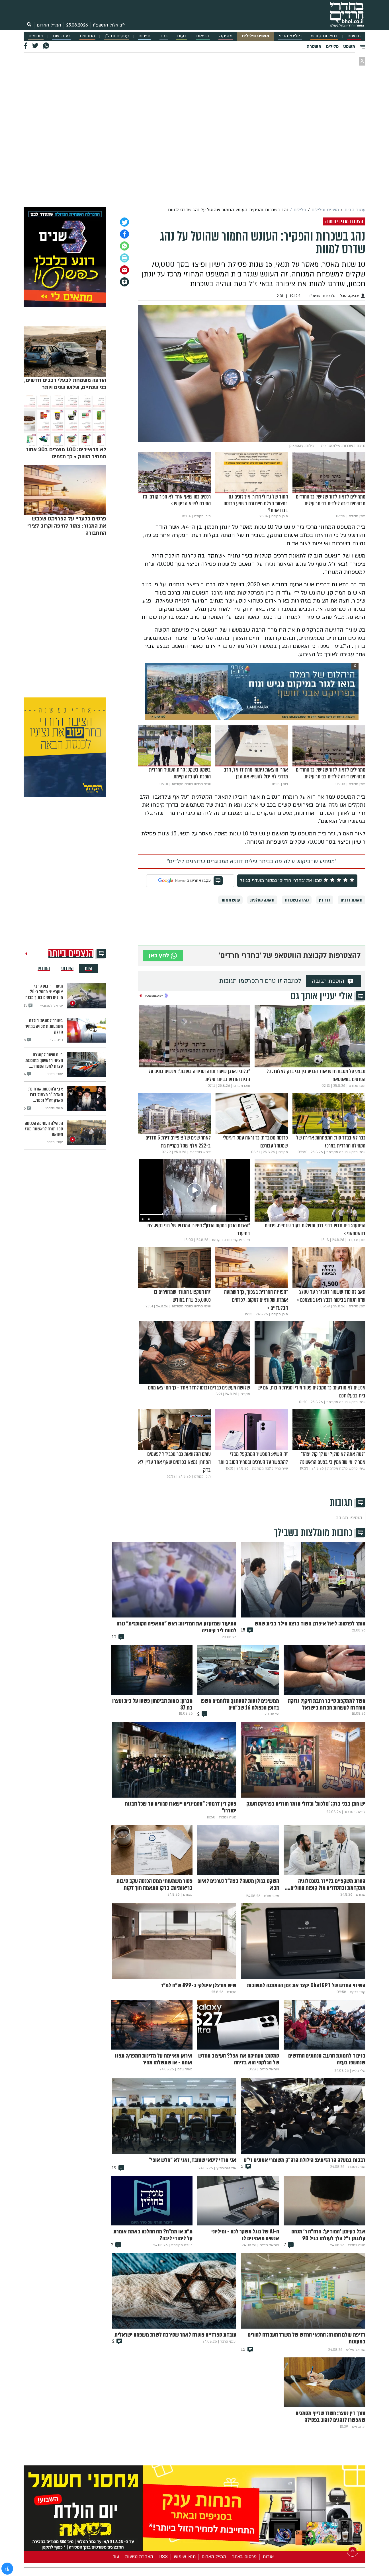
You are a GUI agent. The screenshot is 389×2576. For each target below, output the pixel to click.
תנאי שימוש (185, 2557)
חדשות (354, 36)
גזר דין (325, 900)
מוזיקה (226, 36)
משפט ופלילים (255, 36)
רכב (164, 36)
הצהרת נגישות (139, 2557)
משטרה (314, 46)
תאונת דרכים (352, 900)
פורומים (36, 36)
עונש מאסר (230, 900)
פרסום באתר (244, 2557)
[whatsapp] (124, 246)
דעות (182, 36)
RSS (163, 2557)
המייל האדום (49, 25)
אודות (268, 2557)
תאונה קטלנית (262, 900)
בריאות (203, 36)
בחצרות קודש (324, 36)
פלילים (332, 46)
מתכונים (87, 36)
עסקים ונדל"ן (117, 36)
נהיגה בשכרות (297, 900)
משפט (349, 46)
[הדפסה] (124, 258)
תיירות (144, 36)
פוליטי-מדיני (290, 36)
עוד (116, 2557)
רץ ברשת (62, 36)
